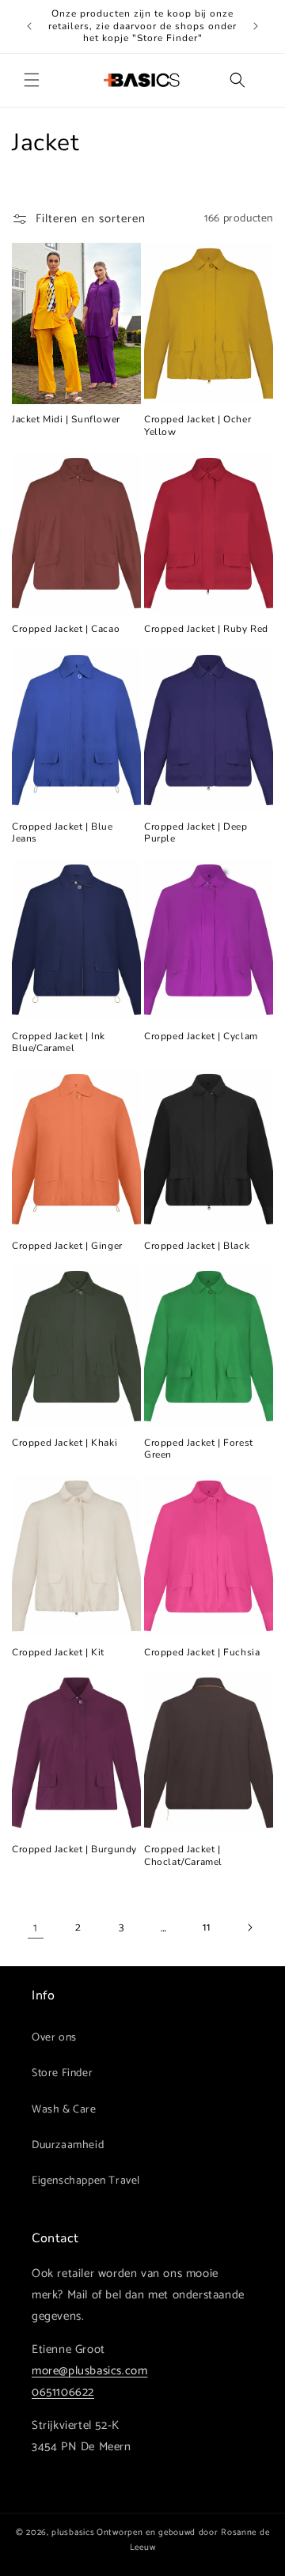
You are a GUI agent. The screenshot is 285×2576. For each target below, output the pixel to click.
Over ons (54, 2038)
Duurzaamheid (68, 2145)
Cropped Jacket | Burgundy (74, 1850)
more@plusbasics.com (89, 2371)
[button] (32, 80)
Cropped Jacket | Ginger (67, 1246)
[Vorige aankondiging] (29, 26)
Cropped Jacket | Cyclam (201, 1036)
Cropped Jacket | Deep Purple (196, 833)
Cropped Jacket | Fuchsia (202, 1653)
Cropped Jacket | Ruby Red (206, 629)
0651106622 (63, 2392)
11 (206, 1928)
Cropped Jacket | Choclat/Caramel (183, 1856)
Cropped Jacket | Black (197, 1246)
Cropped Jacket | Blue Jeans (63, 833)
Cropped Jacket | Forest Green (199, 1449)
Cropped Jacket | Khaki (65, 1443)
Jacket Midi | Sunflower (66, 420)
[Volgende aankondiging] (256, 26)
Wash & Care (64, 2110)
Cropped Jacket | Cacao (66, 629)
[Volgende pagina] (249, 1927)
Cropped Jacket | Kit (58, 1653)
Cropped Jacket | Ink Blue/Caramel (59, 1043)
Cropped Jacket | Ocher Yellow (198, 426)
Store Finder (62, 2073)
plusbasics (73, 2532)
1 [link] (36, 1928)
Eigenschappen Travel (86, 2181)
